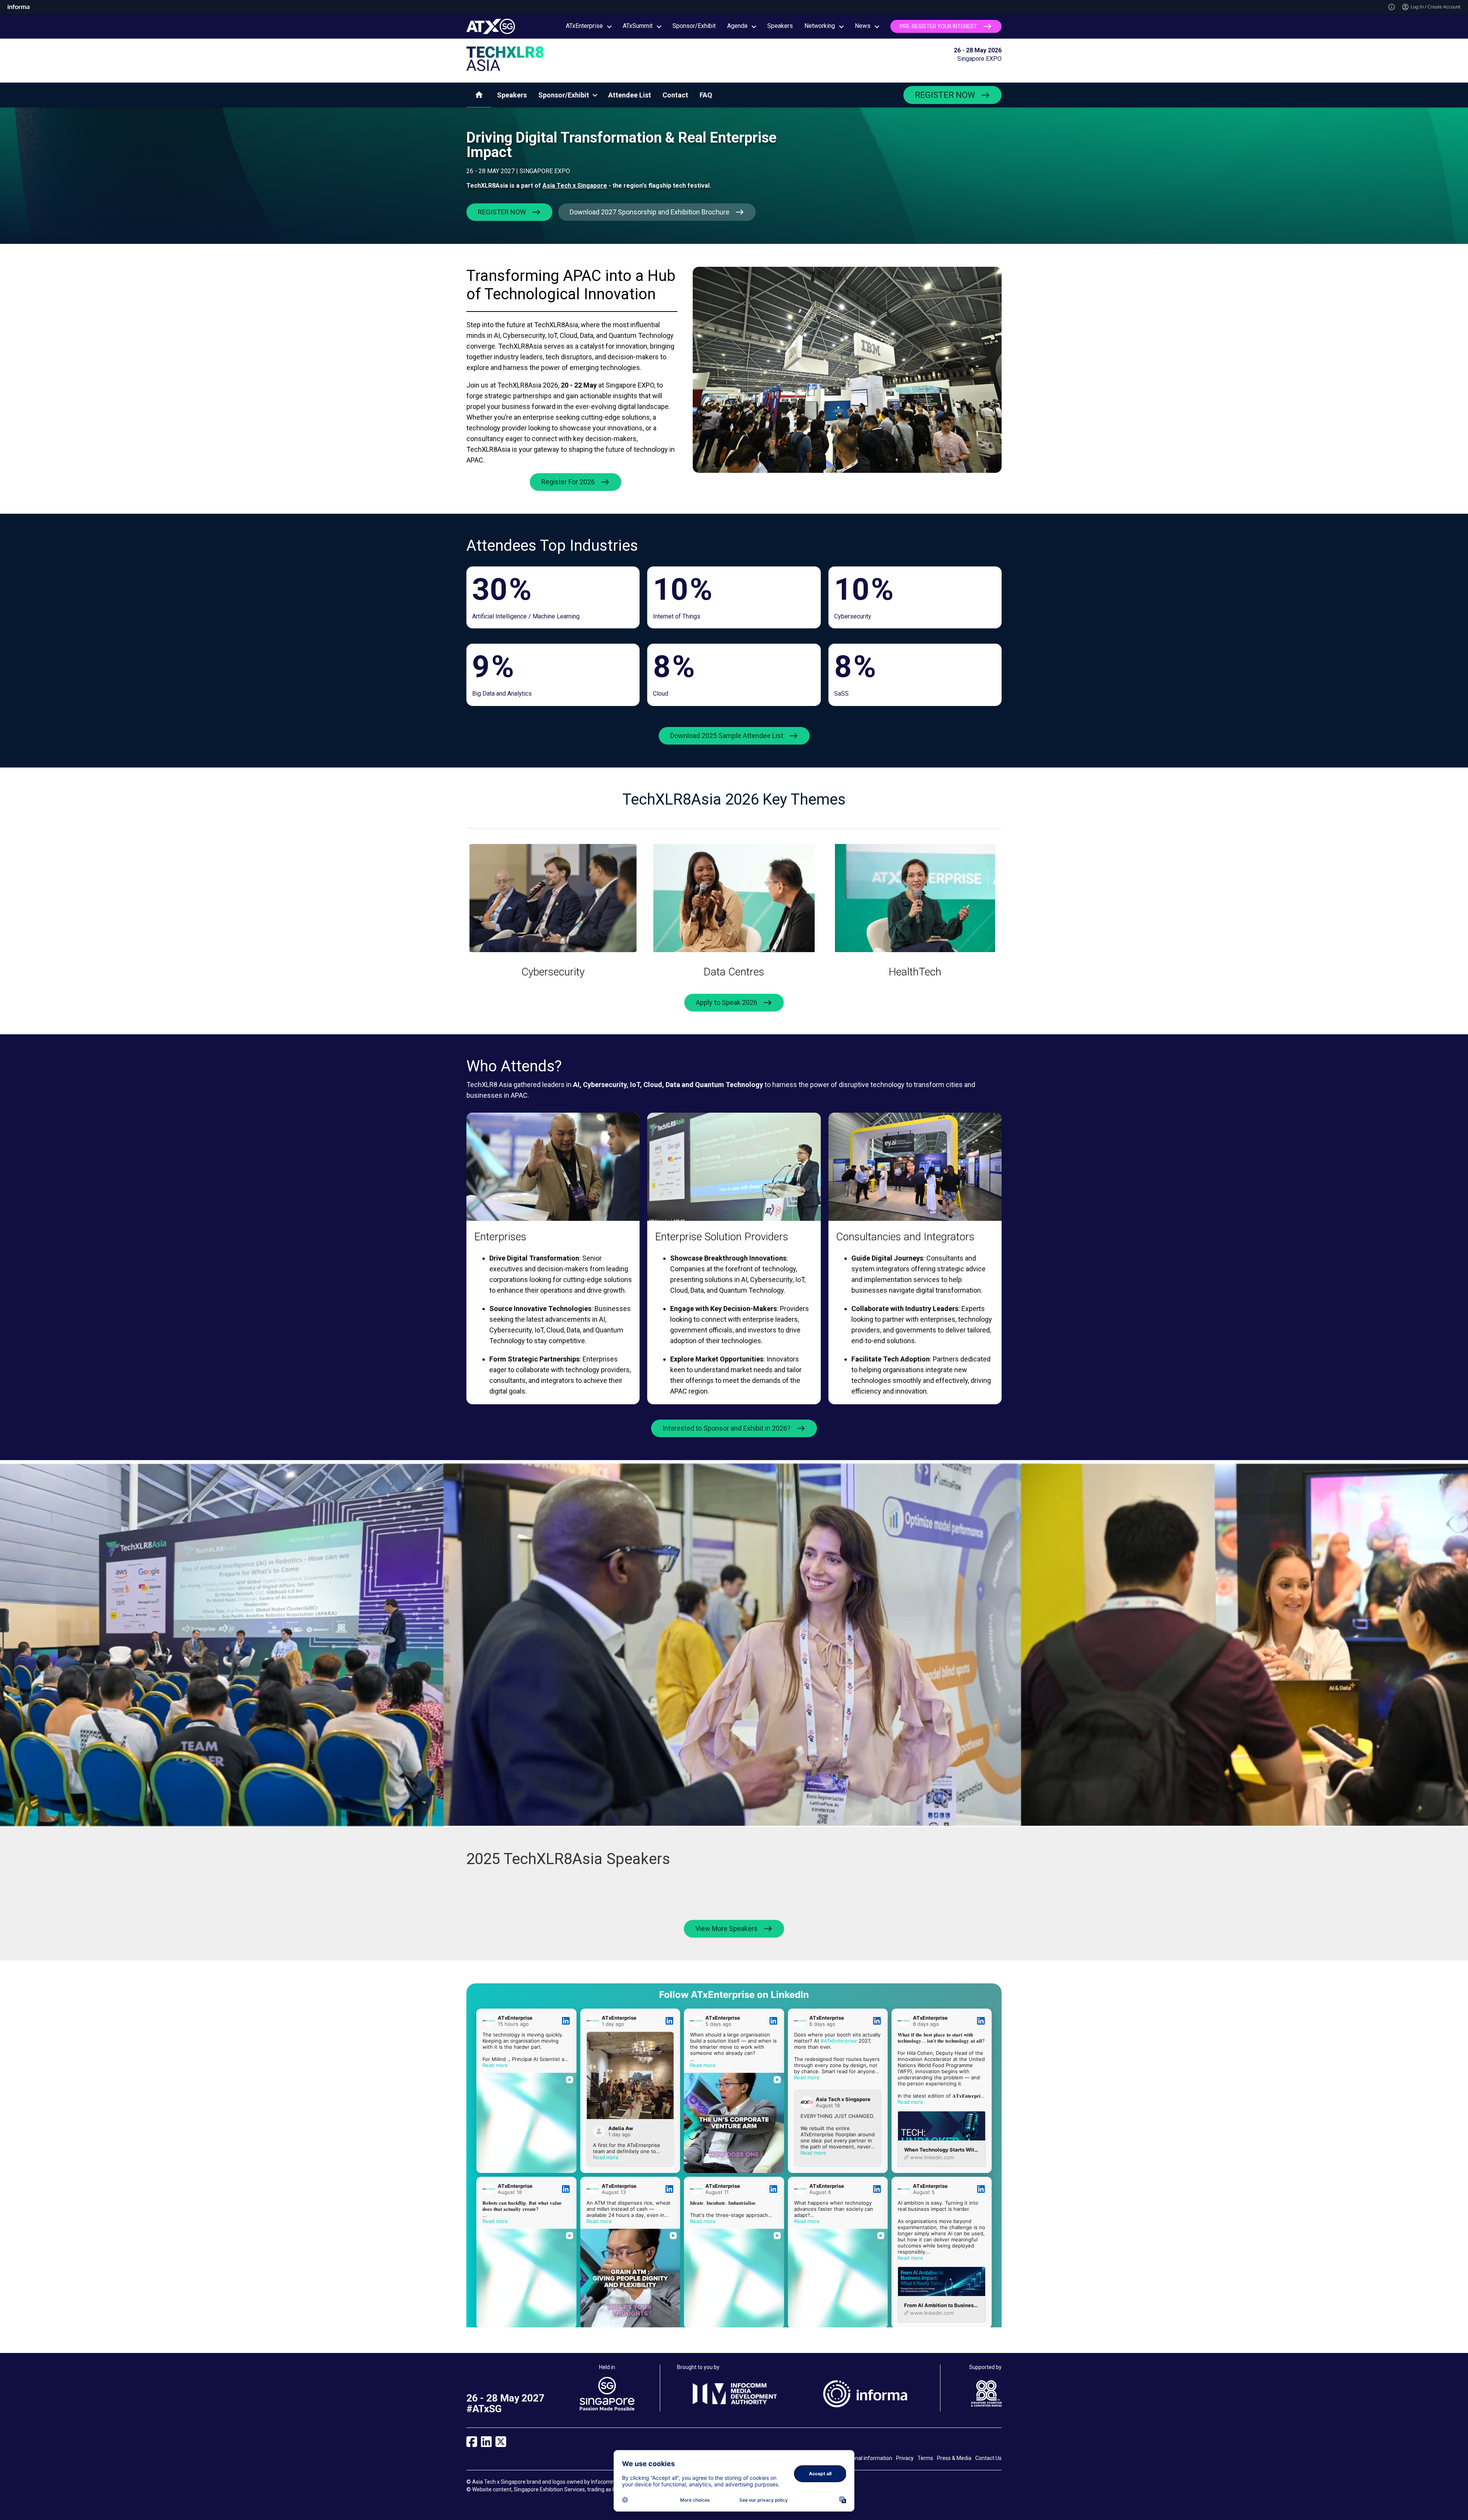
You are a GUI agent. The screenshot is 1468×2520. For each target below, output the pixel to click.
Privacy (905, 2458)
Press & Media (954, 2458)
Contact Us (988, 2458)
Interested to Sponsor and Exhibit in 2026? (727, 1428)
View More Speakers (727, 1929)
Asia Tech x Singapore (575, 186)
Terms (925, 2458)
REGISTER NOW (945, 95)
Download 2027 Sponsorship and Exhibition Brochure (650, 212)
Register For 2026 (568, 482)
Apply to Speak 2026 (727, 1002)
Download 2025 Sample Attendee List (727, 736)
